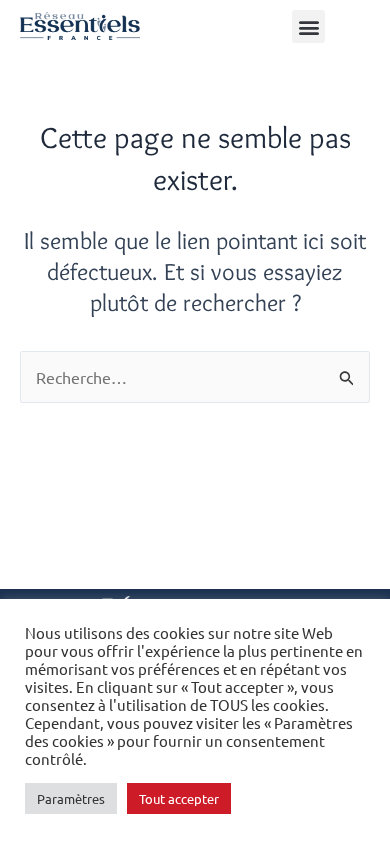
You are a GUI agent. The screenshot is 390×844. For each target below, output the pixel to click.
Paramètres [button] (71, 798)
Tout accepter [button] (179, 798)
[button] (308, 26)
